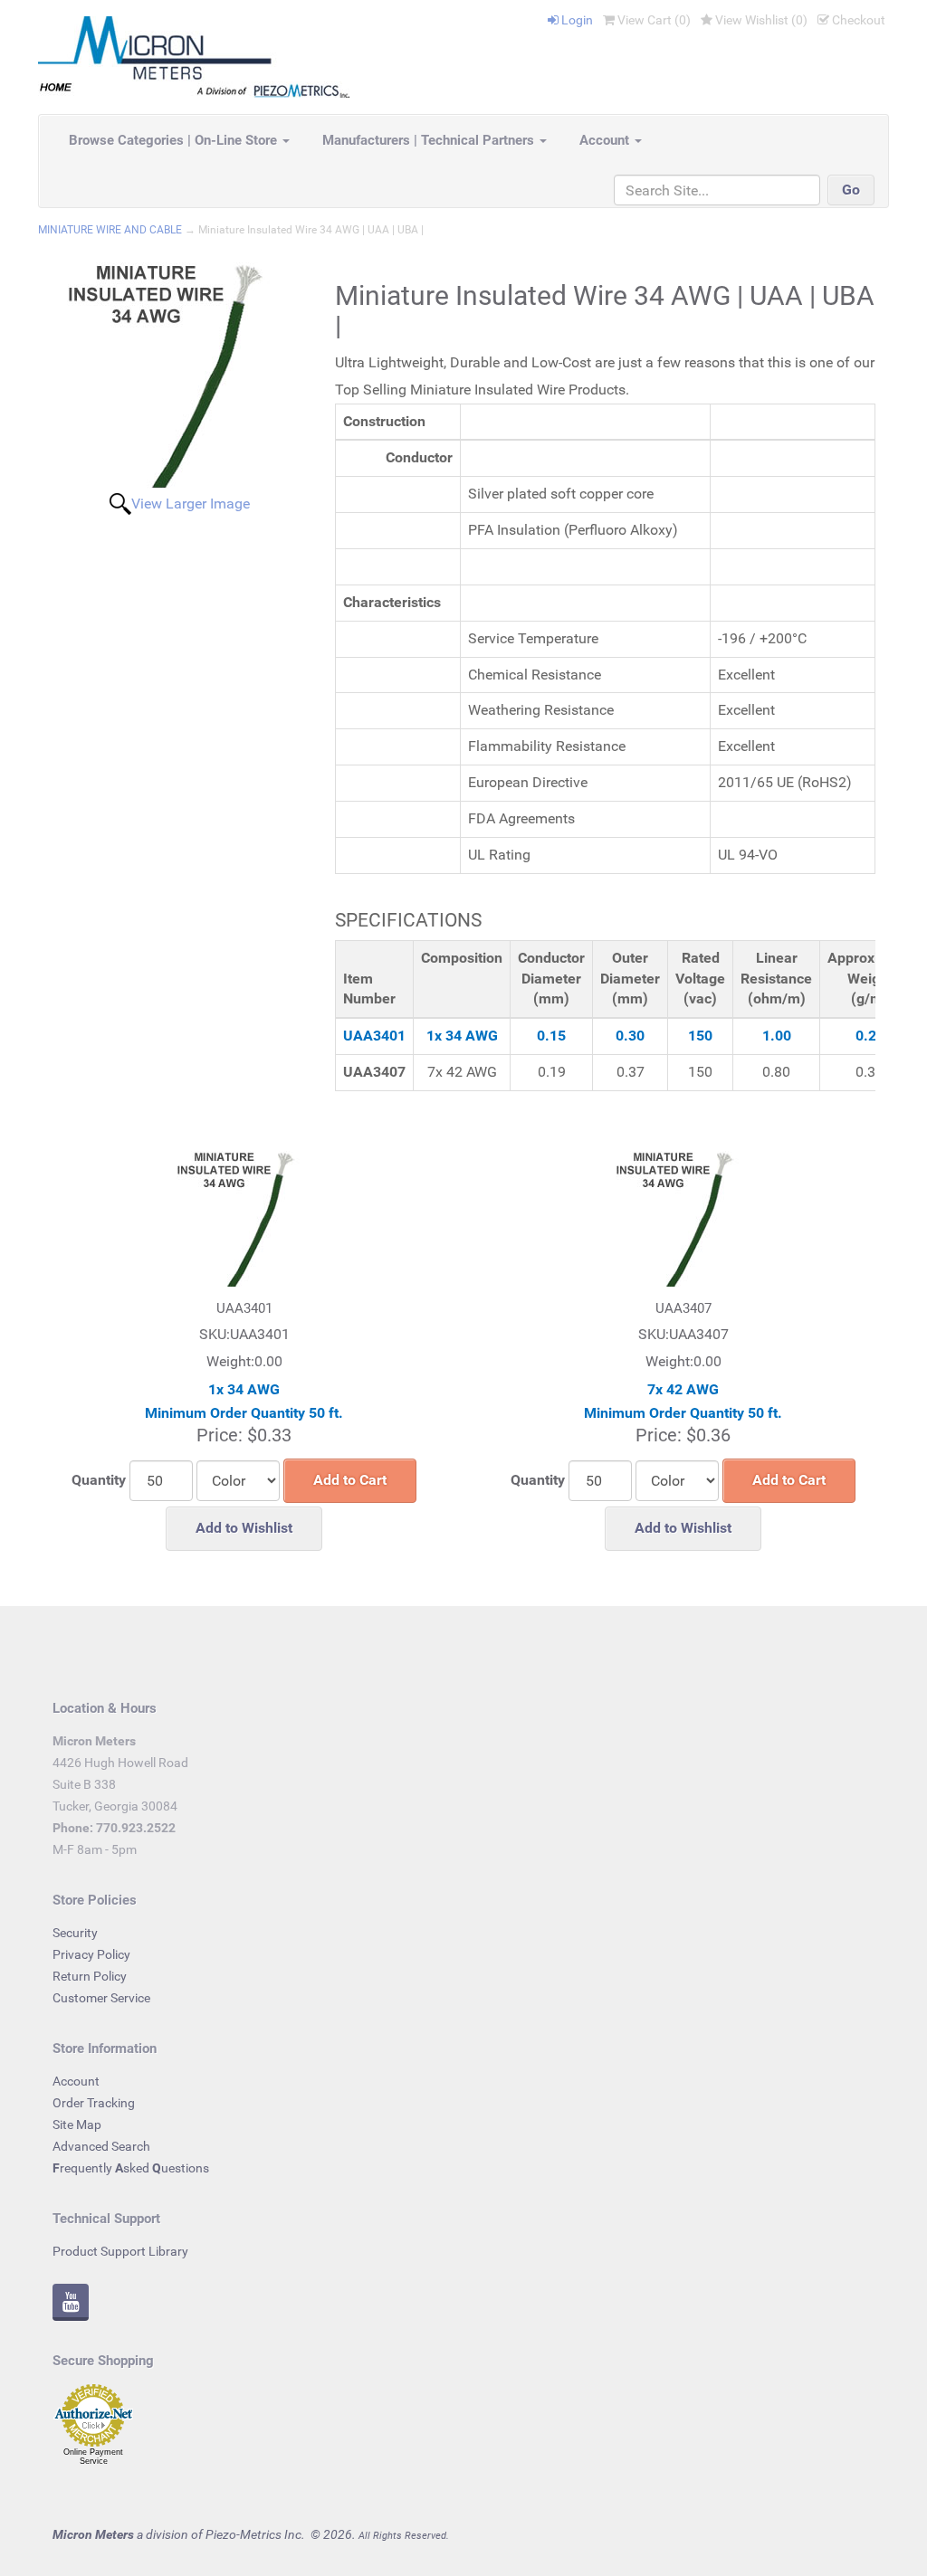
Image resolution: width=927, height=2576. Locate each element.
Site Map (77, 2124)
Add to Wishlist (244, 1528)
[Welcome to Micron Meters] (194, 56)
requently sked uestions (131, 2168)
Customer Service (101, 1998)
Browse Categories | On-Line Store (175, 140)
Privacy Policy (91, 1954)
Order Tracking (94, 2103)
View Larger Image (191, 504)
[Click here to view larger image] (180, 375)
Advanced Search (101, 2146)
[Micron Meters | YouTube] (71, 2305)
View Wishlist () (760, 20)
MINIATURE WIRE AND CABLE (110, 230)
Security (75, 1933)
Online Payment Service (93, 2457)
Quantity (99, 1480)
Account (606, 140)
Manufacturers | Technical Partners (430, 140)
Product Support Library (120, 2251)
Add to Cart (350, 1480)
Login (576, 20)
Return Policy (90, 1976)
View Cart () (653, 20)
